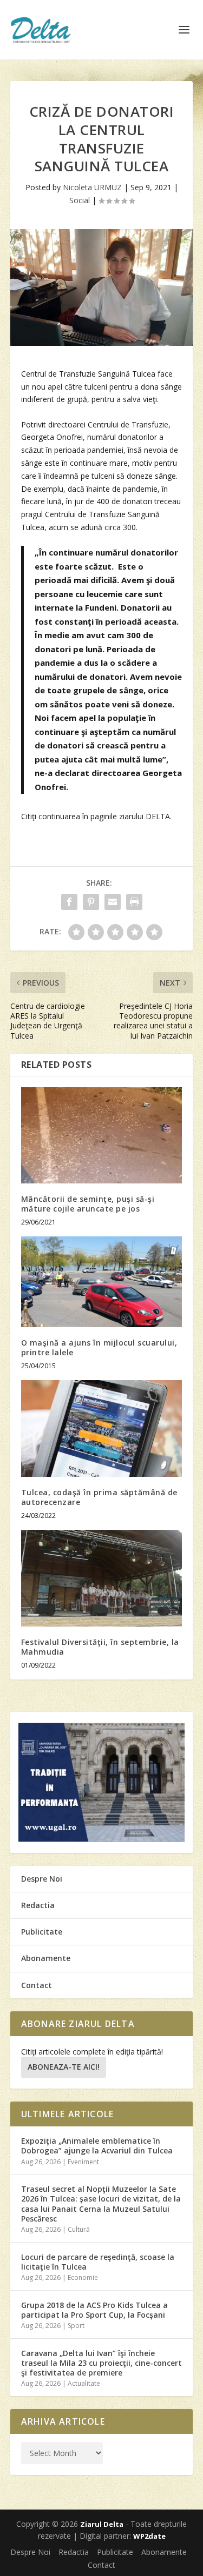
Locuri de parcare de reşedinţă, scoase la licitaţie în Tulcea (98, 2262)
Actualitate (84, 2383)
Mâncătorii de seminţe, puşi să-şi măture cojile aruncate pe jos (88, 1204)
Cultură (79, 2229)
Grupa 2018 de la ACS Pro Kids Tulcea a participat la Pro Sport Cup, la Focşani (94, 2310)
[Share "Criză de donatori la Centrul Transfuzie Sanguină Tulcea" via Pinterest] (91, 902)
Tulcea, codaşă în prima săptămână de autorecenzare (99, 1497)
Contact (37, 1985)
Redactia (38, 1905)
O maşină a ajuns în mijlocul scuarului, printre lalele (99, 1347)
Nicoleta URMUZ (92, 187)
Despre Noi (42, 1879)
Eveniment (83, 2162)
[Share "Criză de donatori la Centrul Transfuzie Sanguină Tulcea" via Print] (134, 902)
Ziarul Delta (102, 2524)
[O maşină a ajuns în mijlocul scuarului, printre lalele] (102, 1282)
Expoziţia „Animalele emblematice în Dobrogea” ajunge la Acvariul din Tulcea (97, 2146)
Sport (76, 2326)
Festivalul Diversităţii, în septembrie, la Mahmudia (100, 1647)
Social (80, 200)
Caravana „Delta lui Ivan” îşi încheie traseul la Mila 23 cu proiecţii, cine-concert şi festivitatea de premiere (101, 2363)
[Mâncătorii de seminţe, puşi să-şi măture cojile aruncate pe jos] (102, 1136)
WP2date (149, 2536)
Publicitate (42, 1932)
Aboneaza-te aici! (64, 2067)
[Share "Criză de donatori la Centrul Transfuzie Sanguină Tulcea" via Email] (113, 902)
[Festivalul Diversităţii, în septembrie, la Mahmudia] (102, 1578)
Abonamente (46, 1958)
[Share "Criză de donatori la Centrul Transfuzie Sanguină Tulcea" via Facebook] (69, 902)
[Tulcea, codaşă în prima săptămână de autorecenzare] (102, 1428)
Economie (83, 2277)
